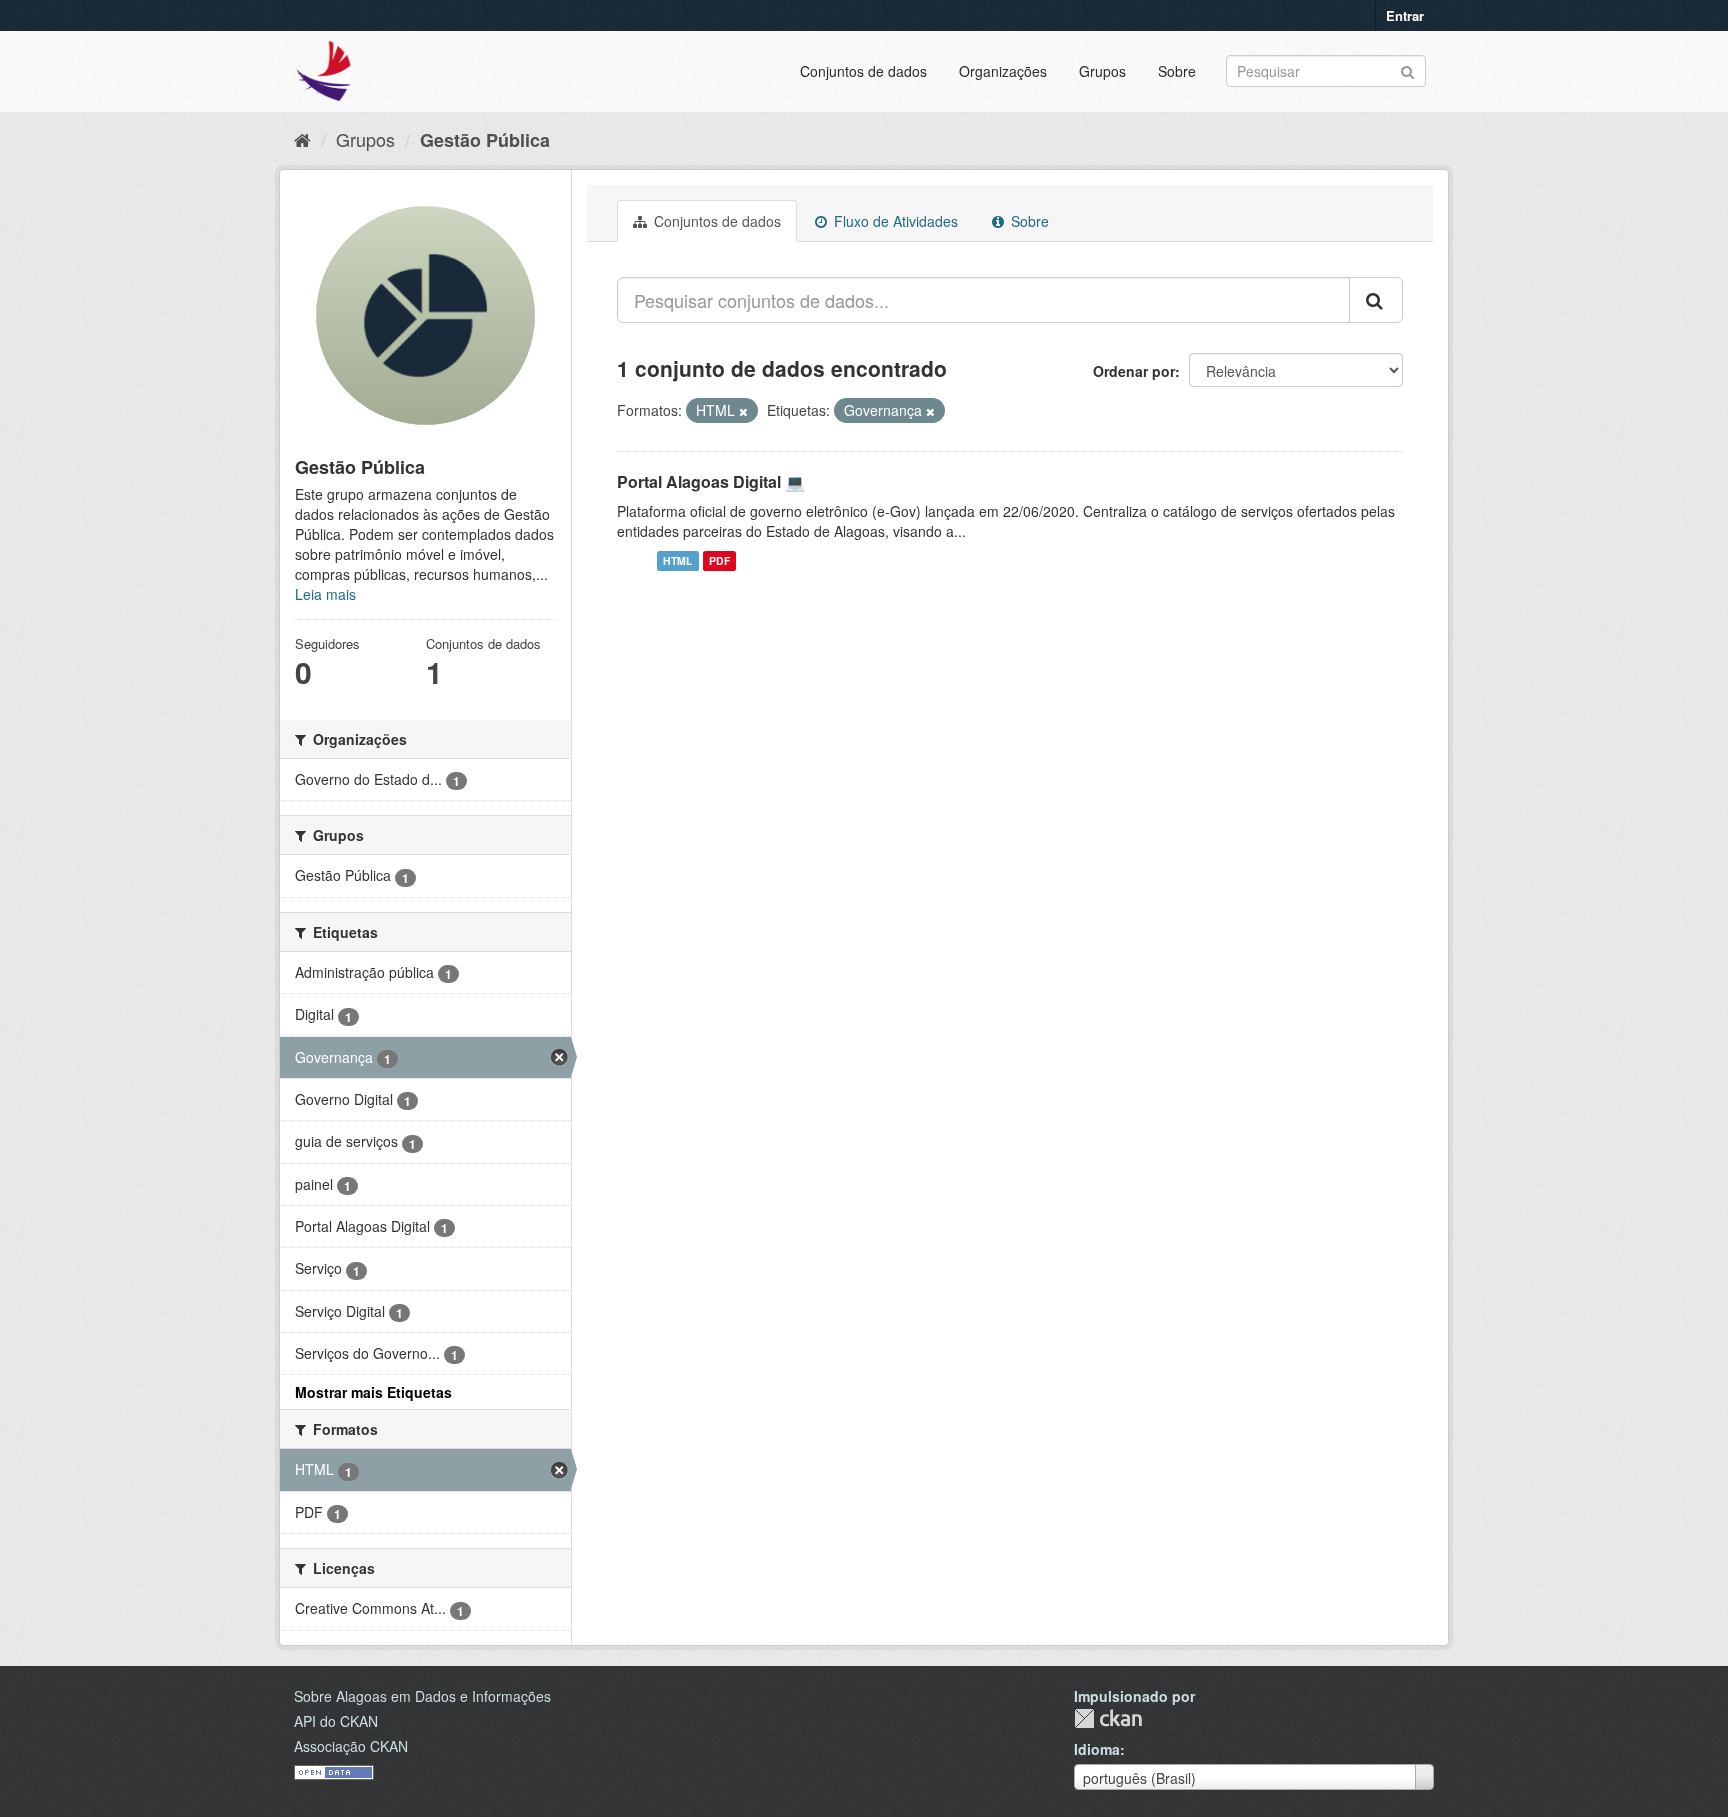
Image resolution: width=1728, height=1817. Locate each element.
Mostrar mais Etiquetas (373, 1392)
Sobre (1177, 71)
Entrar (1405, 15)
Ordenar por (1134, 371)
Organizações (1003, 71)
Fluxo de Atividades (894, 221)
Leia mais (325, 594)
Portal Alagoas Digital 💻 (711, 481)
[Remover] (743, 411)
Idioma (1097, 1749)
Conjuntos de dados (863, 71)
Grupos (1102, 71)
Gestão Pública (485, 140)
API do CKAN (336, 1721)
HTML (677, 560)
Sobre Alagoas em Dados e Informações (422, 1696)
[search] (1376, 300)
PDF (719, 560)
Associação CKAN (351, 1746)
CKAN (1108, 1718)
